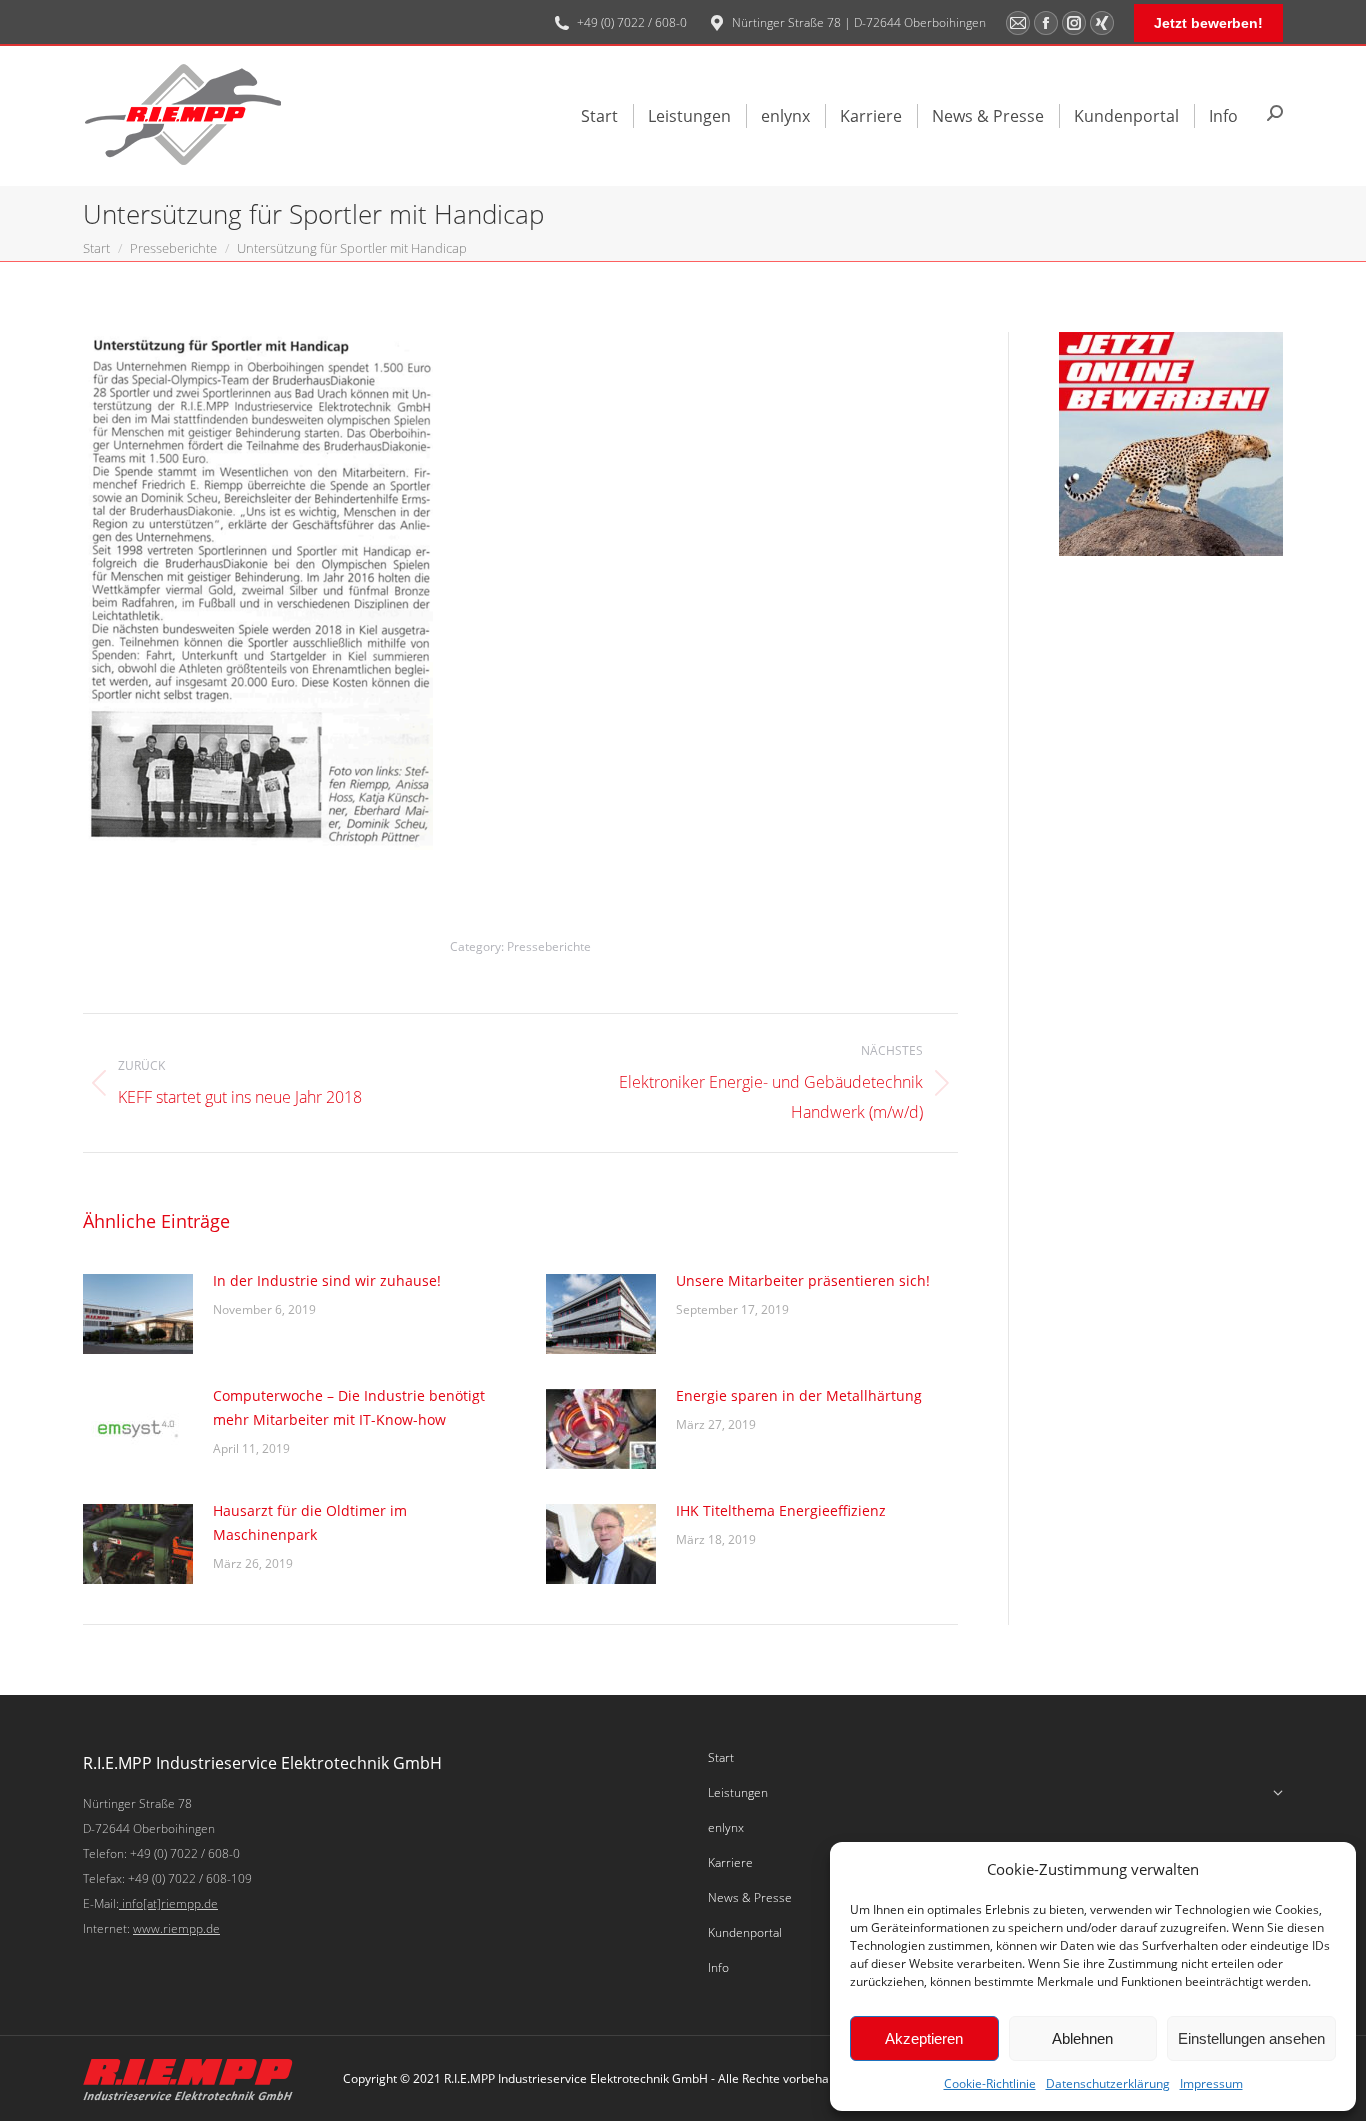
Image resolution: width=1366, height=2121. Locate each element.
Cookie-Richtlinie (990, 2083)
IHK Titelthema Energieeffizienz (781, 1510)
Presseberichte (549, 946)
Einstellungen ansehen (1251, 2038)
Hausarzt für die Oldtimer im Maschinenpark (310, 1522)
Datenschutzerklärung (1108, 2083)
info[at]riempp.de (168, 1903)
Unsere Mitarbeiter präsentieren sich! (803, 1280)
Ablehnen (1082, 2038)
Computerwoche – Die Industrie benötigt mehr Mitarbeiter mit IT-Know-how (349, 1407)
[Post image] (138, 1314)
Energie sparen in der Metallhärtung (799, 1395)
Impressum (1211, 2083)
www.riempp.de (176, 1928)
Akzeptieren (924, 2038)
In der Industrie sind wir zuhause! (327, 1280)
